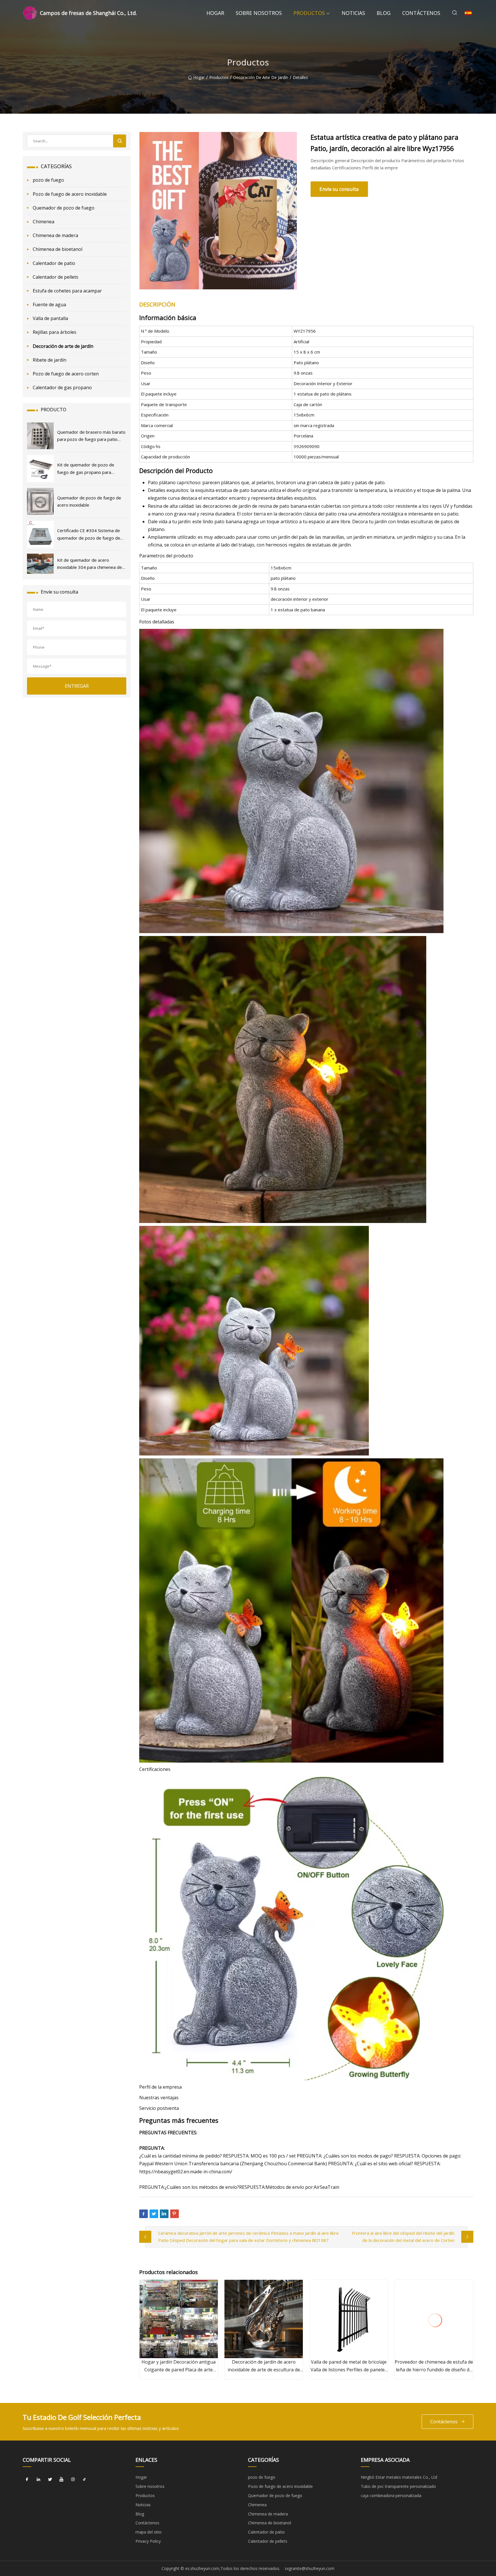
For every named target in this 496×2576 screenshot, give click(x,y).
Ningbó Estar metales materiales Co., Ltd (399, 2477)
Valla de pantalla (50, 318)
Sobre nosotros (259, 13)
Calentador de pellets (56, 277)
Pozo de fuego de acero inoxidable (70, 194)
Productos (309, 13)
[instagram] (73, 2479)
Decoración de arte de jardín (261, 78)
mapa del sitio (149, 2532)
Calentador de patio (54, 263)
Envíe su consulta (339, 189)
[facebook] (27, 2479)
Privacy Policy (148, 2541)
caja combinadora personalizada (391, 2495)
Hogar (215, 13)
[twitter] (50, 2479)
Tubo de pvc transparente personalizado (398, 2486)
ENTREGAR (77, 686)
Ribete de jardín (50, 360)
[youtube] (61, 2479)
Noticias (353, 13)
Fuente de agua (49, 305)
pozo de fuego (48, 180)
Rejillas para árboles (55, 332)
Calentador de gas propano (62, 387)
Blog (384, 13)
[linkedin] (38, 2479)
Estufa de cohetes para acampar (67, 291)
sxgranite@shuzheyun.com (310, 2568)
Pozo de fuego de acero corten (66, 374)
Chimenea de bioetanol (58, 249)
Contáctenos (421, 13)
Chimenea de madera (55, 235)
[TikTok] (84, 2479)
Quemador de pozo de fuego (64, 208)
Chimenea (43, 222)
